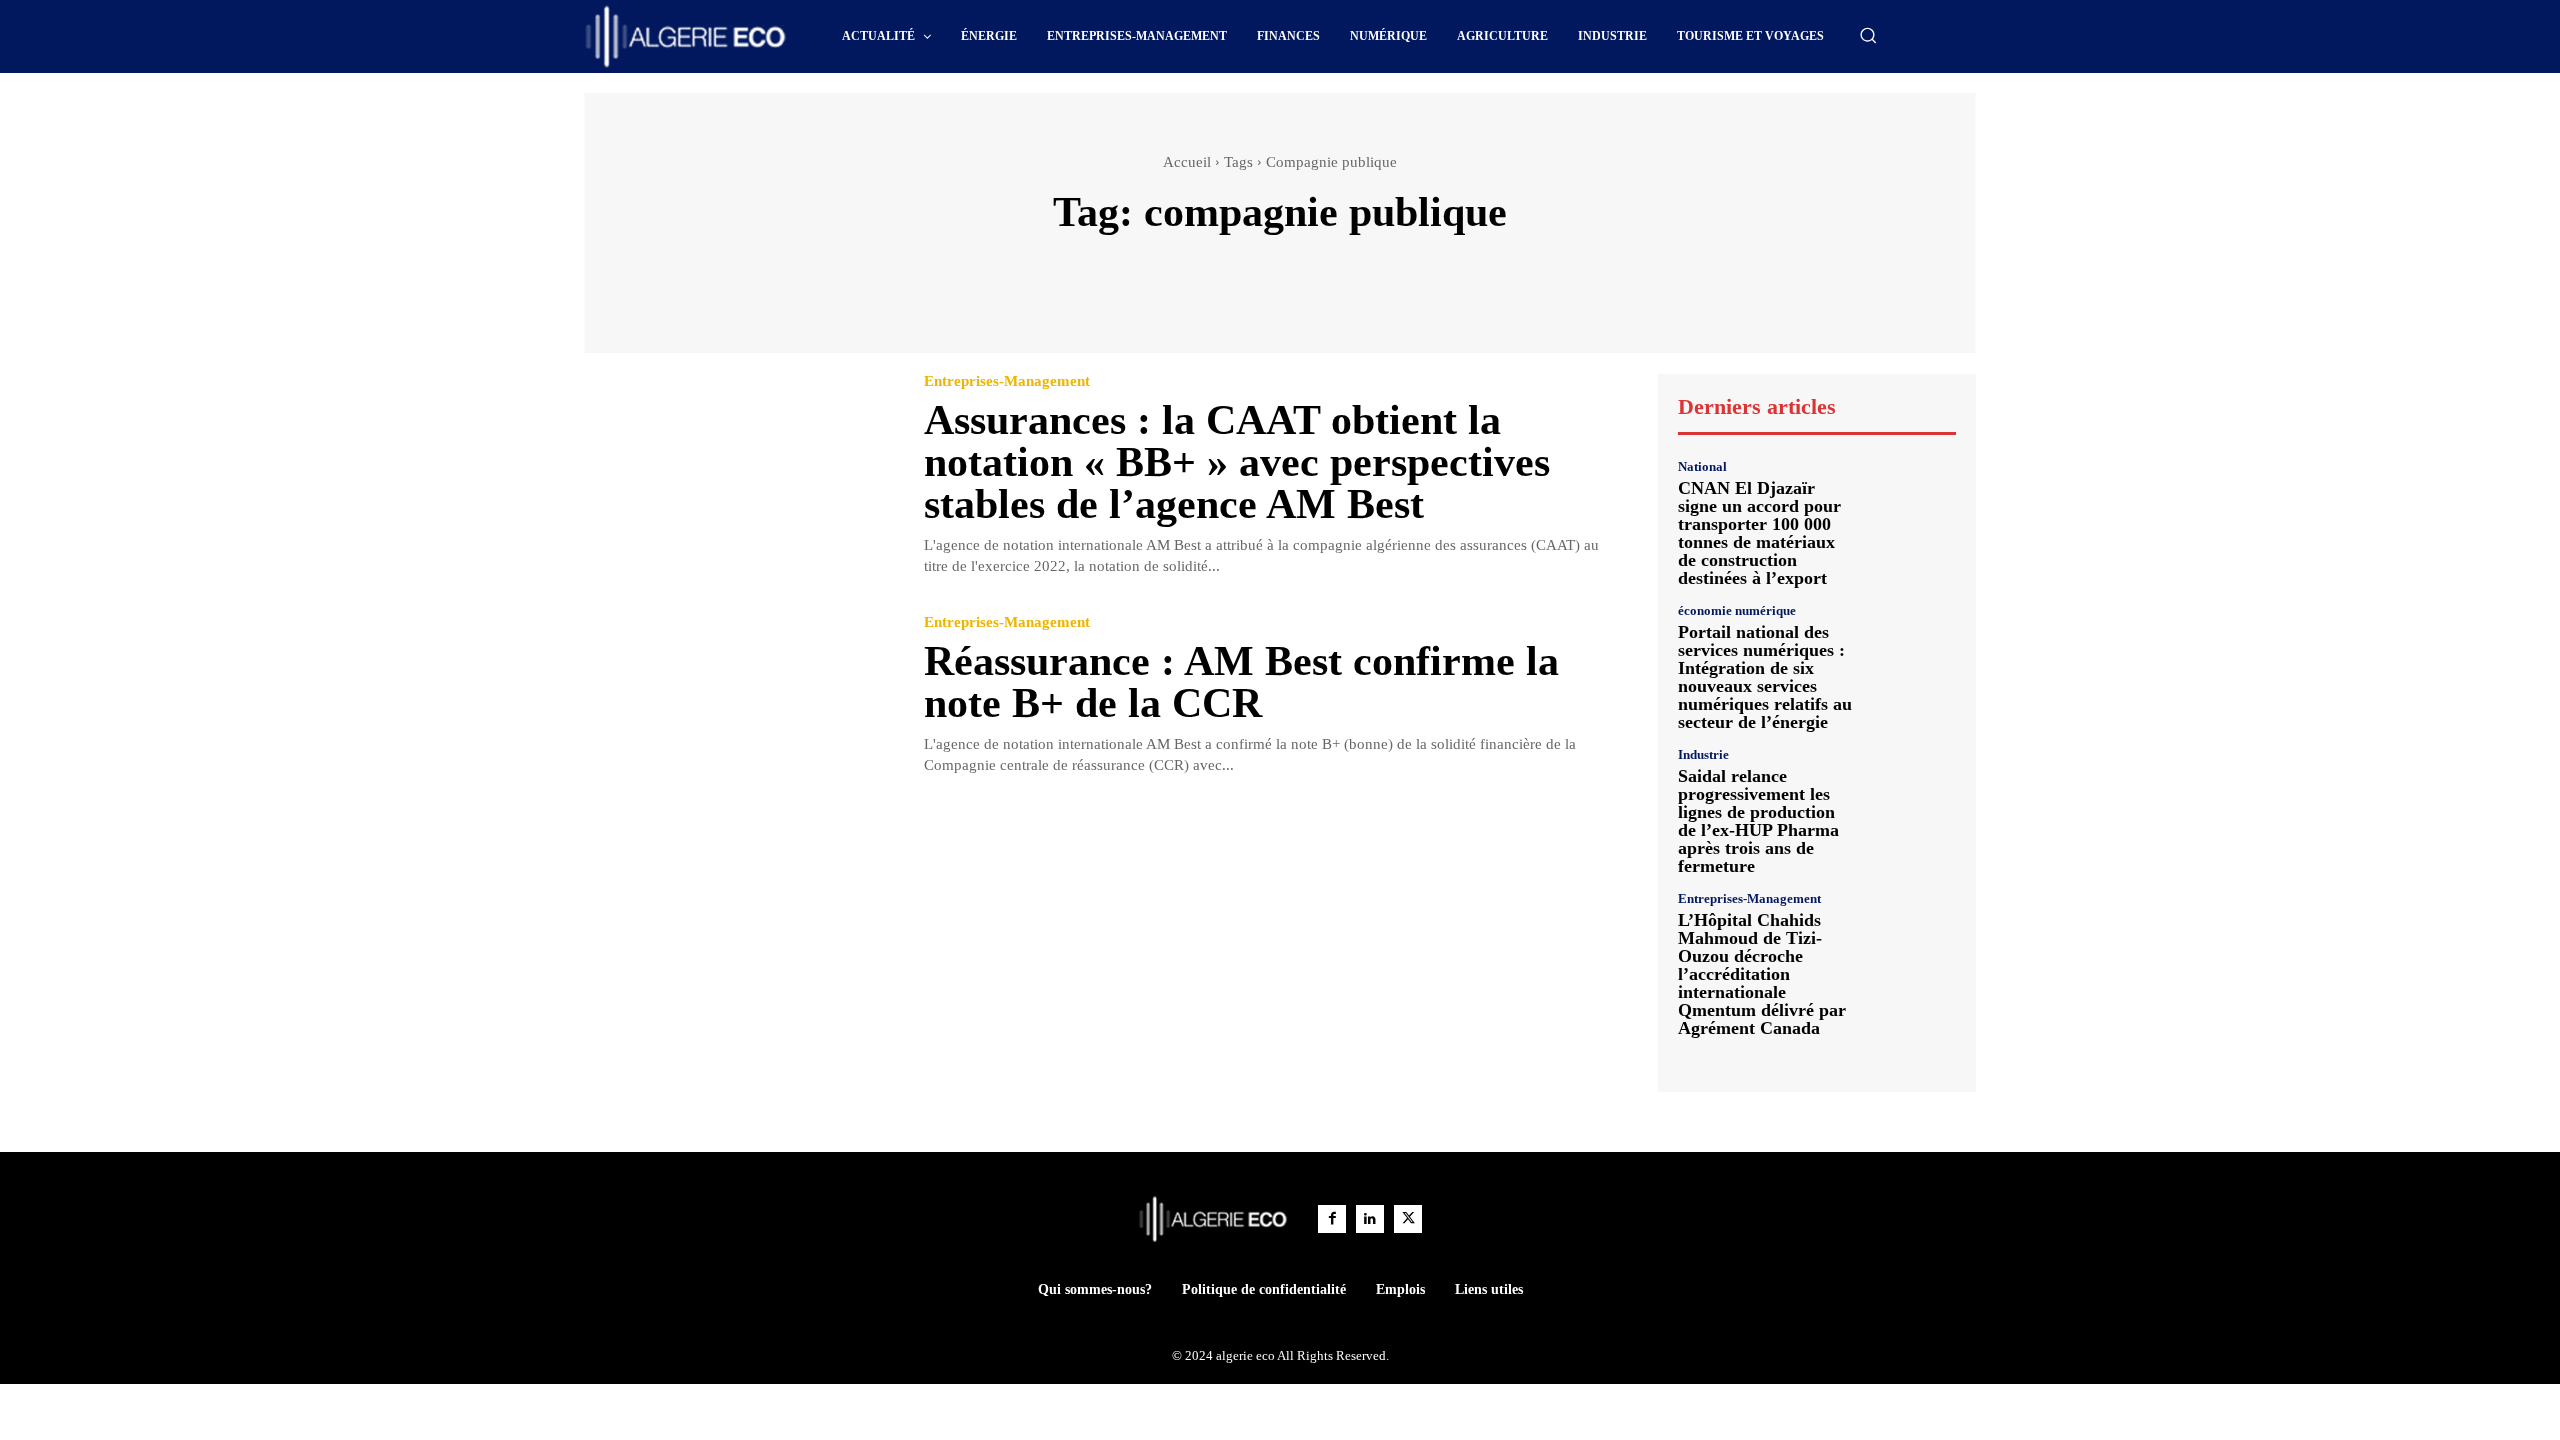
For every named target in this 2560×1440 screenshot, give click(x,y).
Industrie (1703, 754)
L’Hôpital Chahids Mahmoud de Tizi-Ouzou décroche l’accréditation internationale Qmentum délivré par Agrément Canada (1762, 974)
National (1702, 466)
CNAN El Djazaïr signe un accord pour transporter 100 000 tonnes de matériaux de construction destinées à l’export (1759, 533)
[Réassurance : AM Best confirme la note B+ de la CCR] (739, 696)
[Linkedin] (1370, 1219)
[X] (1408, 1219)
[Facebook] (1332, 1219)
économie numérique (1737, 610)
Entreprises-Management (1007, 381)
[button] (1868, 35)
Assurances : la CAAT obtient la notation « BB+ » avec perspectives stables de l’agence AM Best (1237, 462)
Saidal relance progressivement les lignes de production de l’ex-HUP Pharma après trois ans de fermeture (1758, 821)
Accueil (1187, 162)
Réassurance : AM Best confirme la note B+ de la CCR (1241, 682)
